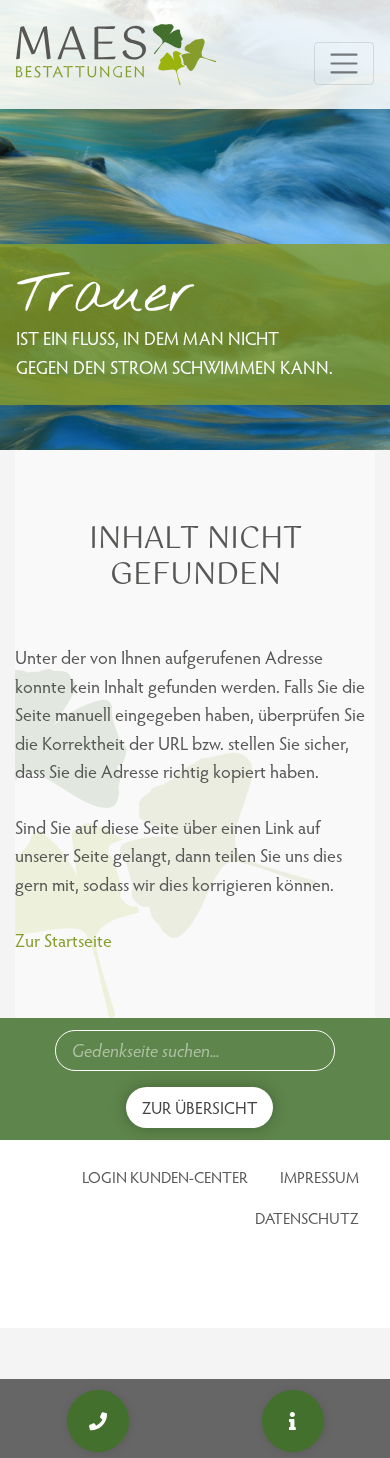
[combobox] (195, 1050)
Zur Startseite (63, 939)
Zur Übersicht (199, 1107)
